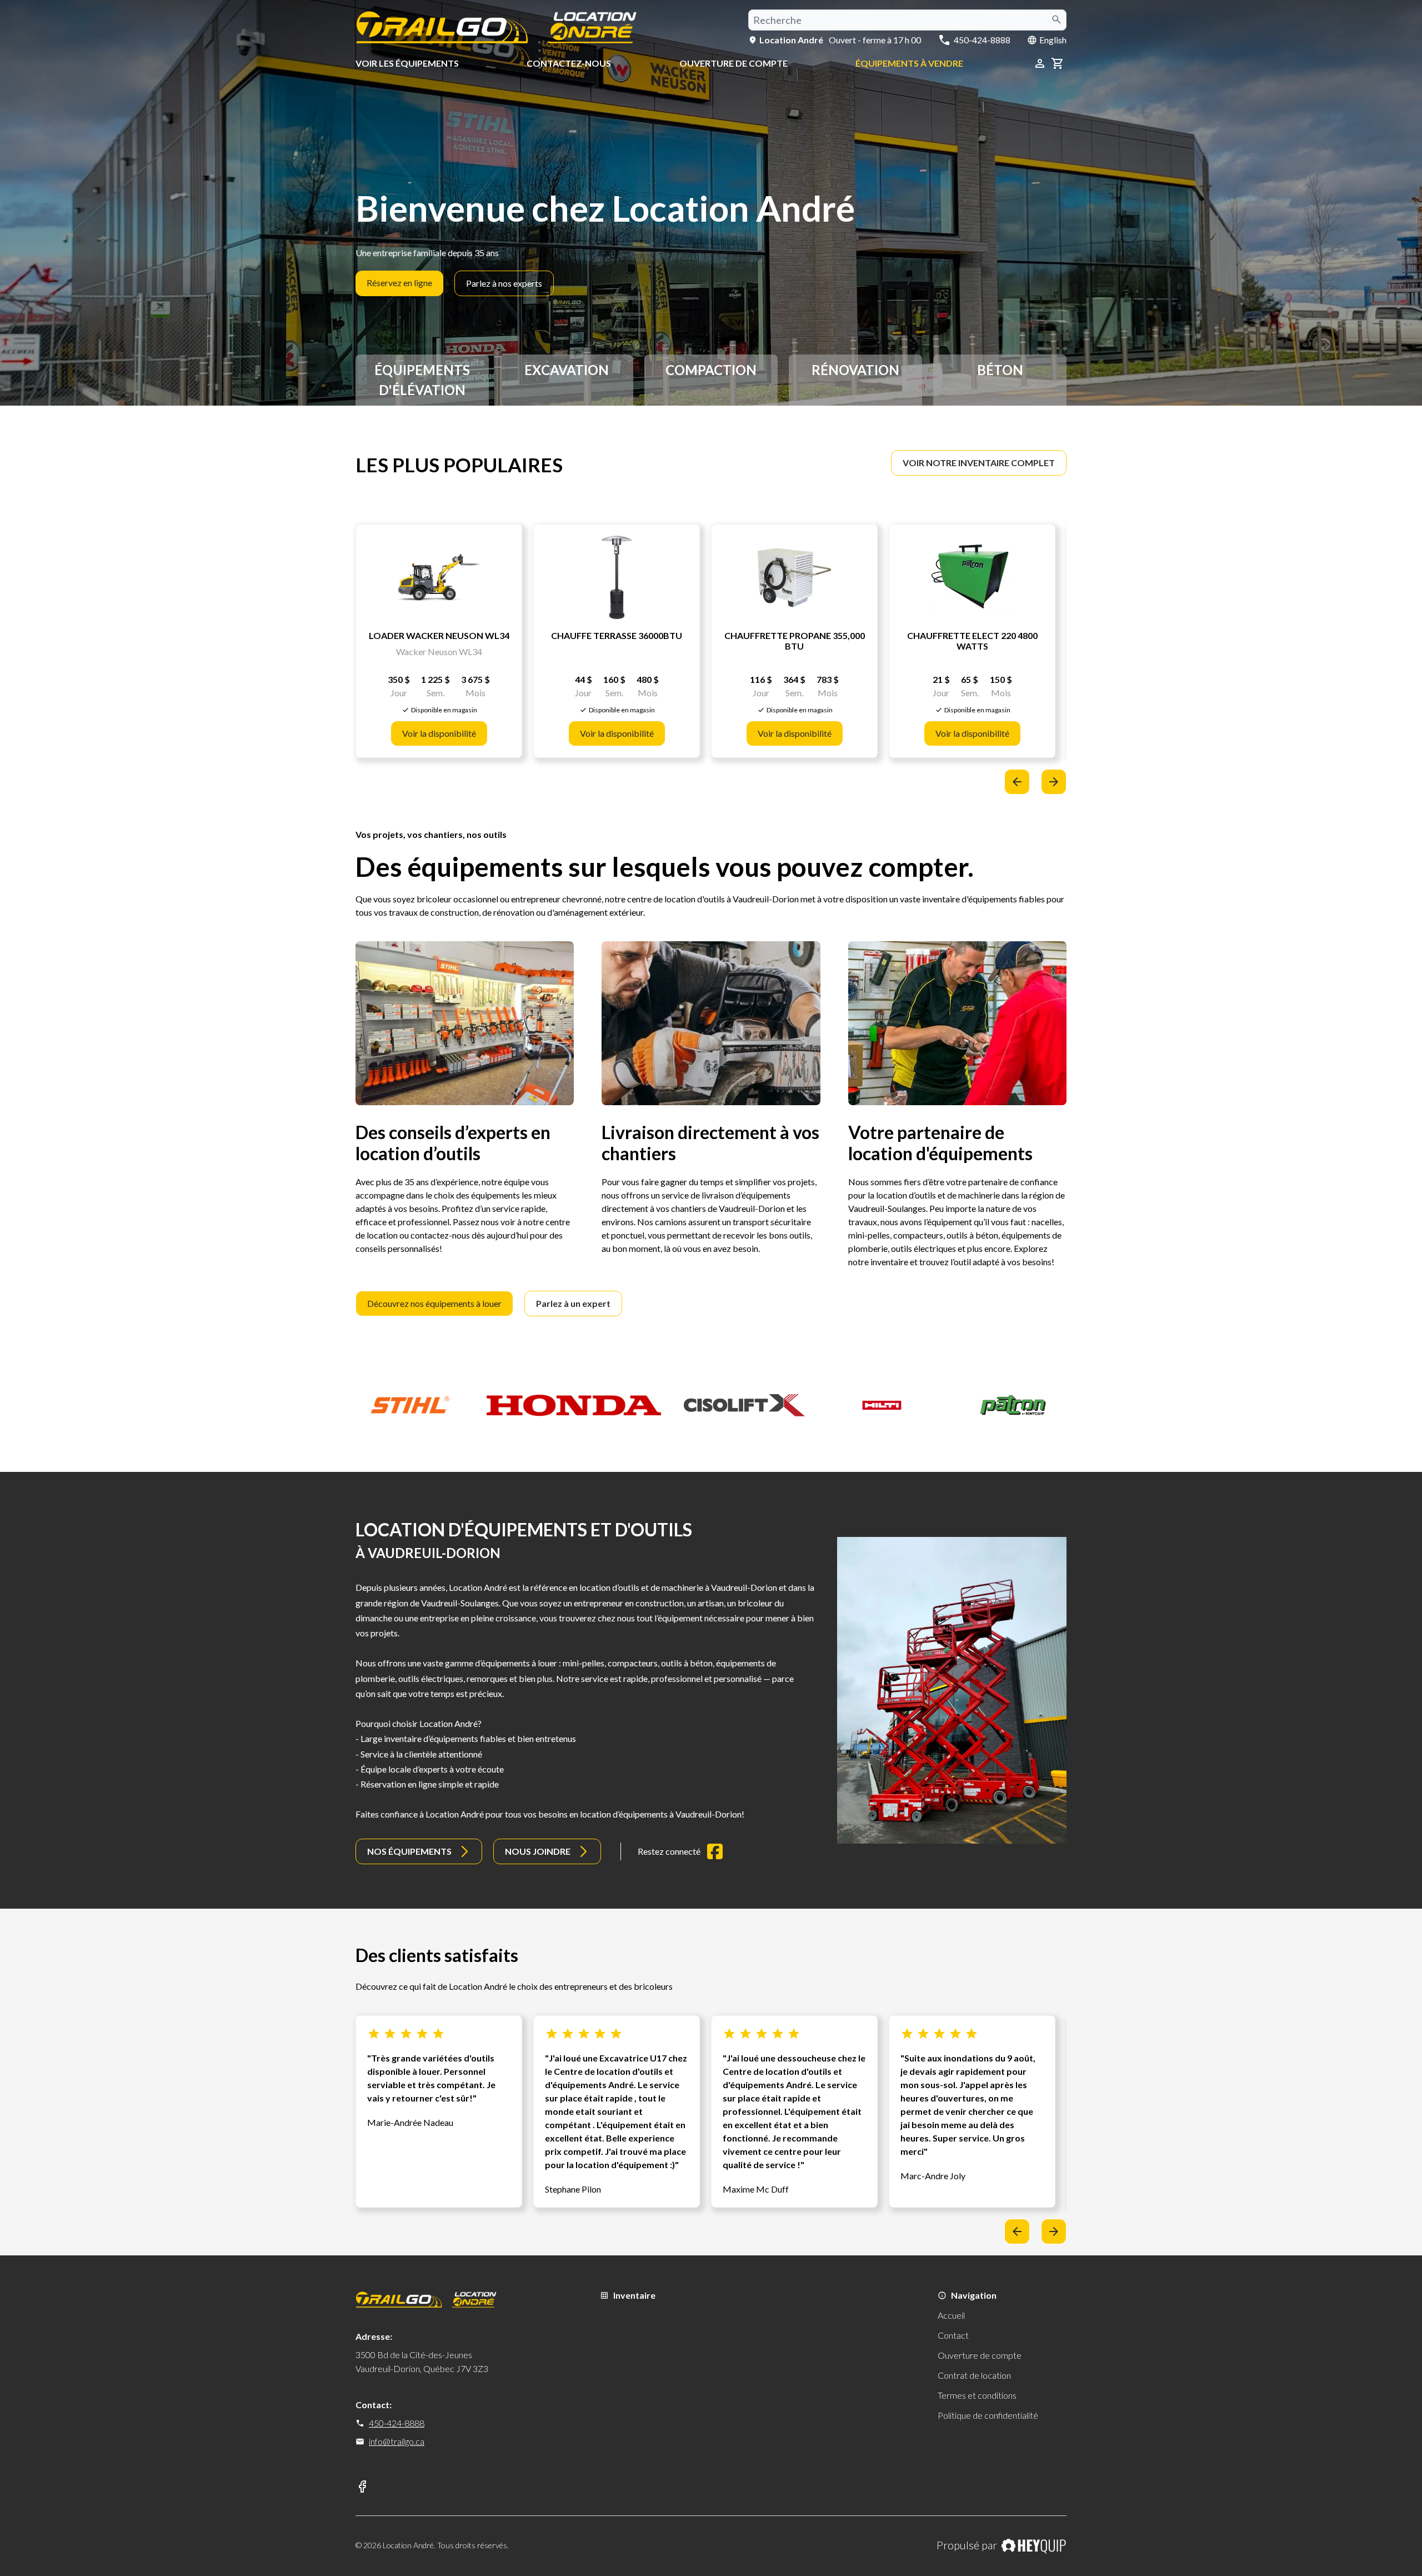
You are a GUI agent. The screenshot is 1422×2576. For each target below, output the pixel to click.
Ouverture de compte (733, 63)
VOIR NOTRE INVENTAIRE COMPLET (979, 463)
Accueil (951, 2315)
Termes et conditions (977, 2395)
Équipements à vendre (909, 63)
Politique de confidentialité (988, 2415)
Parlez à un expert (573, 1303)
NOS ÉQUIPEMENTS (409, 1851)
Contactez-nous (569, 63)
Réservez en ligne (399, 283)
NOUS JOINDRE (538, 1851)
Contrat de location (974, 2375)
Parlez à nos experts (504, 283)
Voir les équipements (407, 63)
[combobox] (907, 20)
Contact (953, 2335)
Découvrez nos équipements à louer (434, 1303)
